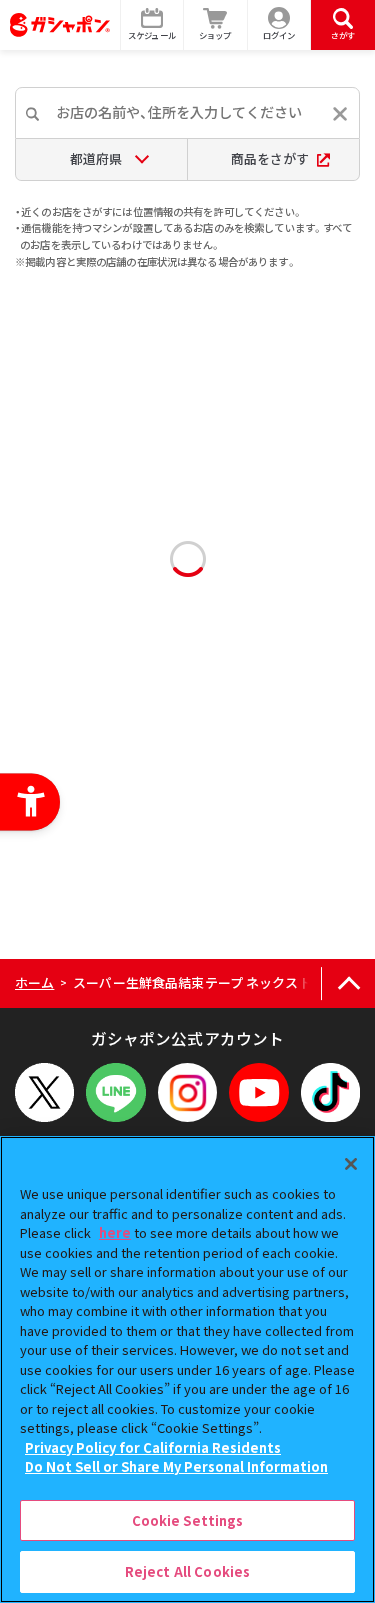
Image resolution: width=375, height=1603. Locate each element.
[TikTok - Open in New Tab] (330, 1092)
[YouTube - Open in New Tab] (258, 1092)
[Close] (351, 1164)
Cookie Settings (188, 1520)
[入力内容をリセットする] (340, 114)
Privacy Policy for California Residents (153, 1447)
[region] (187, 1369)
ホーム (34, 982)
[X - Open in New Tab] (44, 1092)
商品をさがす (270, 158)
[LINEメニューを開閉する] (115, 1092)
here (115, 1232)
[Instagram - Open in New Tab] (187, 1092)
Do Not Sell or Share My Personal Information (176, 1466)
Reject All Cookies (187, 1571)
